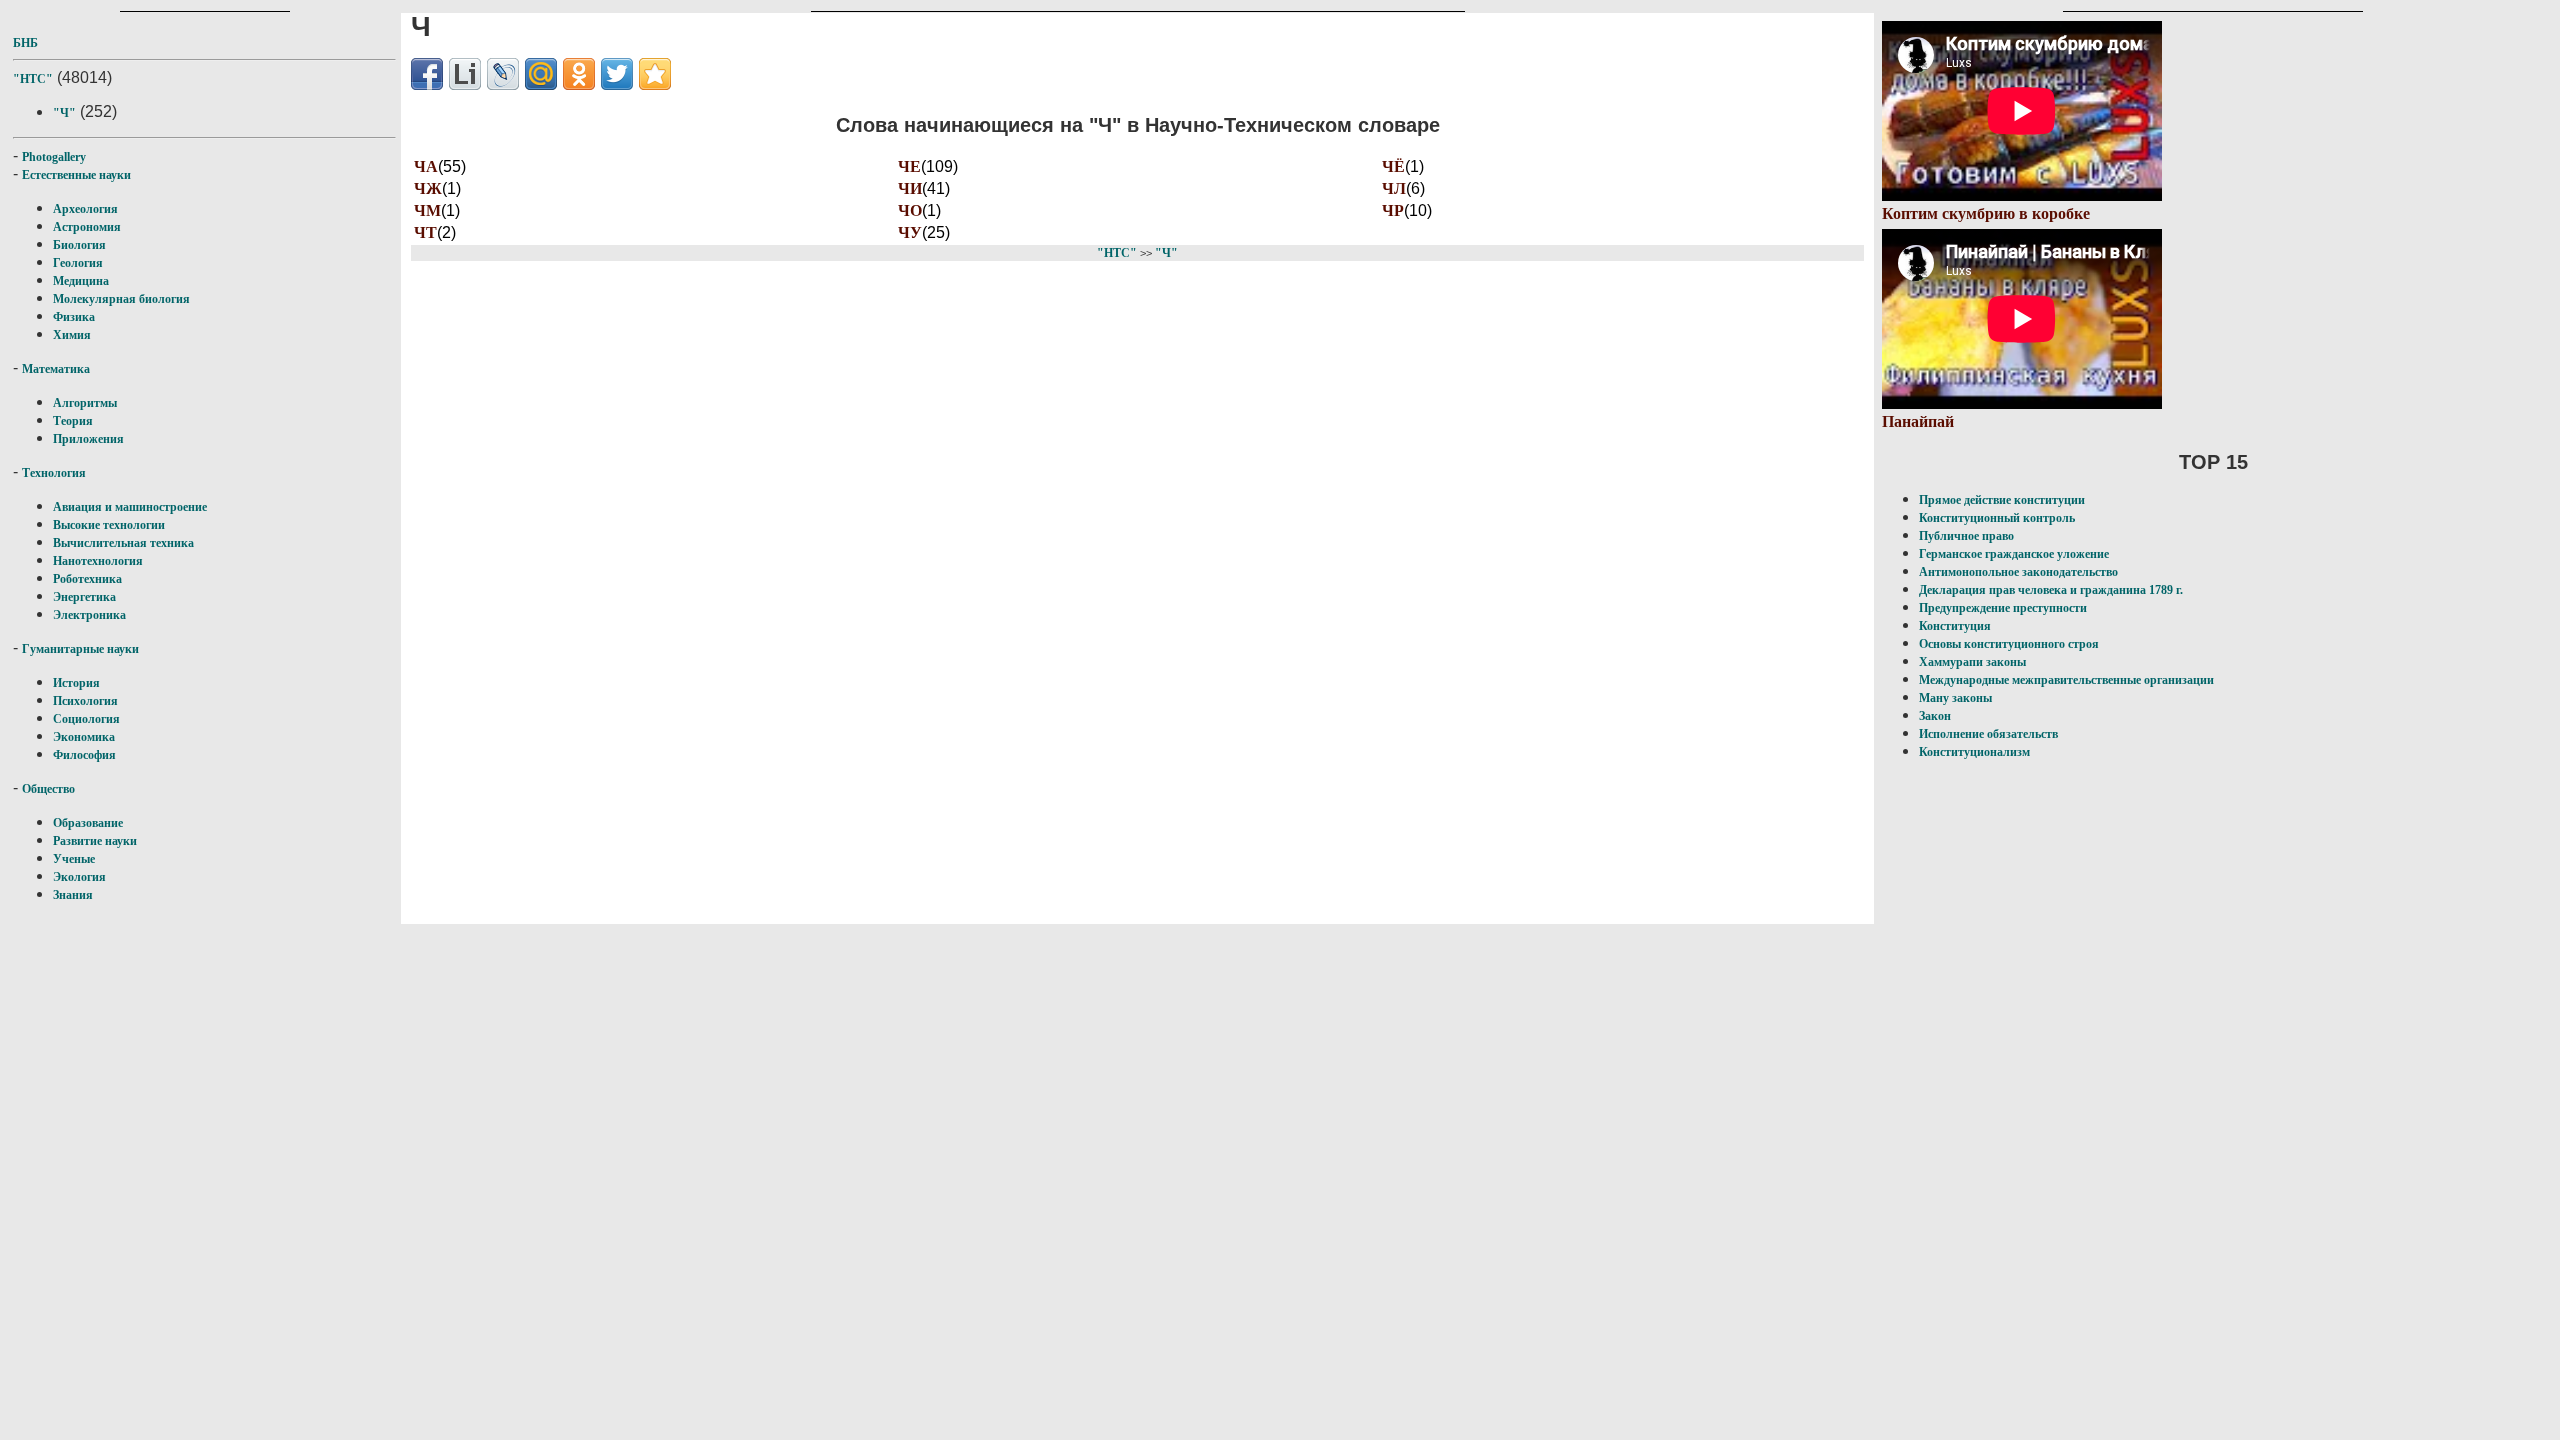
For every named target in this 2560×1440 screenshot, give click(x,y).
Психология (85, 701)
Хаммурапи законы (1972, 662)
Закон (1935, 716)
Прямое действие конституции (2002, 500)
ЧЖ (428, 188)
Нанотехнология (98, 561)
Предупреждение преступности (2003, 608)
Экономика (84, 737)
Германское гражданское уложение (2014, 554)
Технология (54, 473)
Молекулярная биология (121, 299)
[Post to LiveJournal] (503, 74)
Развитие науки (95, 841)
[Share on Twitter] (617, 74)
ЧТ (425, 232)
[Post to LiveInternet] (465, 74)
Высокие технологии (109, 525)
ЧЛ (1394, 188)
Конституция (1955, 626)
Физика (74, 317)
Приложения (88, 439)
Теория (73, 421)
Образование (88, 823)
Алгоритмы (85, 403)
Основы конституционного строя (2009, 644)
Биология (79, 245)
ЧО (910, 210)
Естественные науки (76, 175)
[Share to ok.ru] (579, 74)
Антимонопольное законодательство (2018, 572)
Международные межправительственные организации (2066, 680)
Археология (85, 209)
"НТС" (33, 79)
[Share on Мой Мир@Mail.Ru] (541, 74)
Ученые (74, 859)
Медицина (81, 281)
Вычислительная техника (123, 543)
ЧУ (910, 232)
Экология (79, 877)
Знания (73, 895)
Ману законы (1955, 698)
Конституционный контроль (1997, 518)
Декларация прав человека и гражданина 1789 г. (2051, 590)
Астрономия (87, 227)
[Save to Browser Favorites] (655, 74)
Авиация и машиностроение (130, 507)
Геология (78, 263)
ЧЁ (1393, 166)
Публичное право (1966, 536)
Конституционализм (1974, 752)
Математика (56, 369)
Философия (84, 755)
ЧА (426, 166)
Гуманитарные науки (80, 649)
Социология (86, 719)
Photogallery (54, 157)
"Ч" (64, 113)
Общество (48, 789)
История (76, 683)
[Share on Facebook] (427, 74)
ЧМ (427, 210)
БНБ (25, 43)
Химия (72, 335)
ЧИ (910, 188)
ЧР (1393, 210)
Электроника (89, 615)
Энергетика (84, 597)
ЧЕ (909, 166)
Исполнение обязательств (1988, 734)
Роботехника (87, 579)
